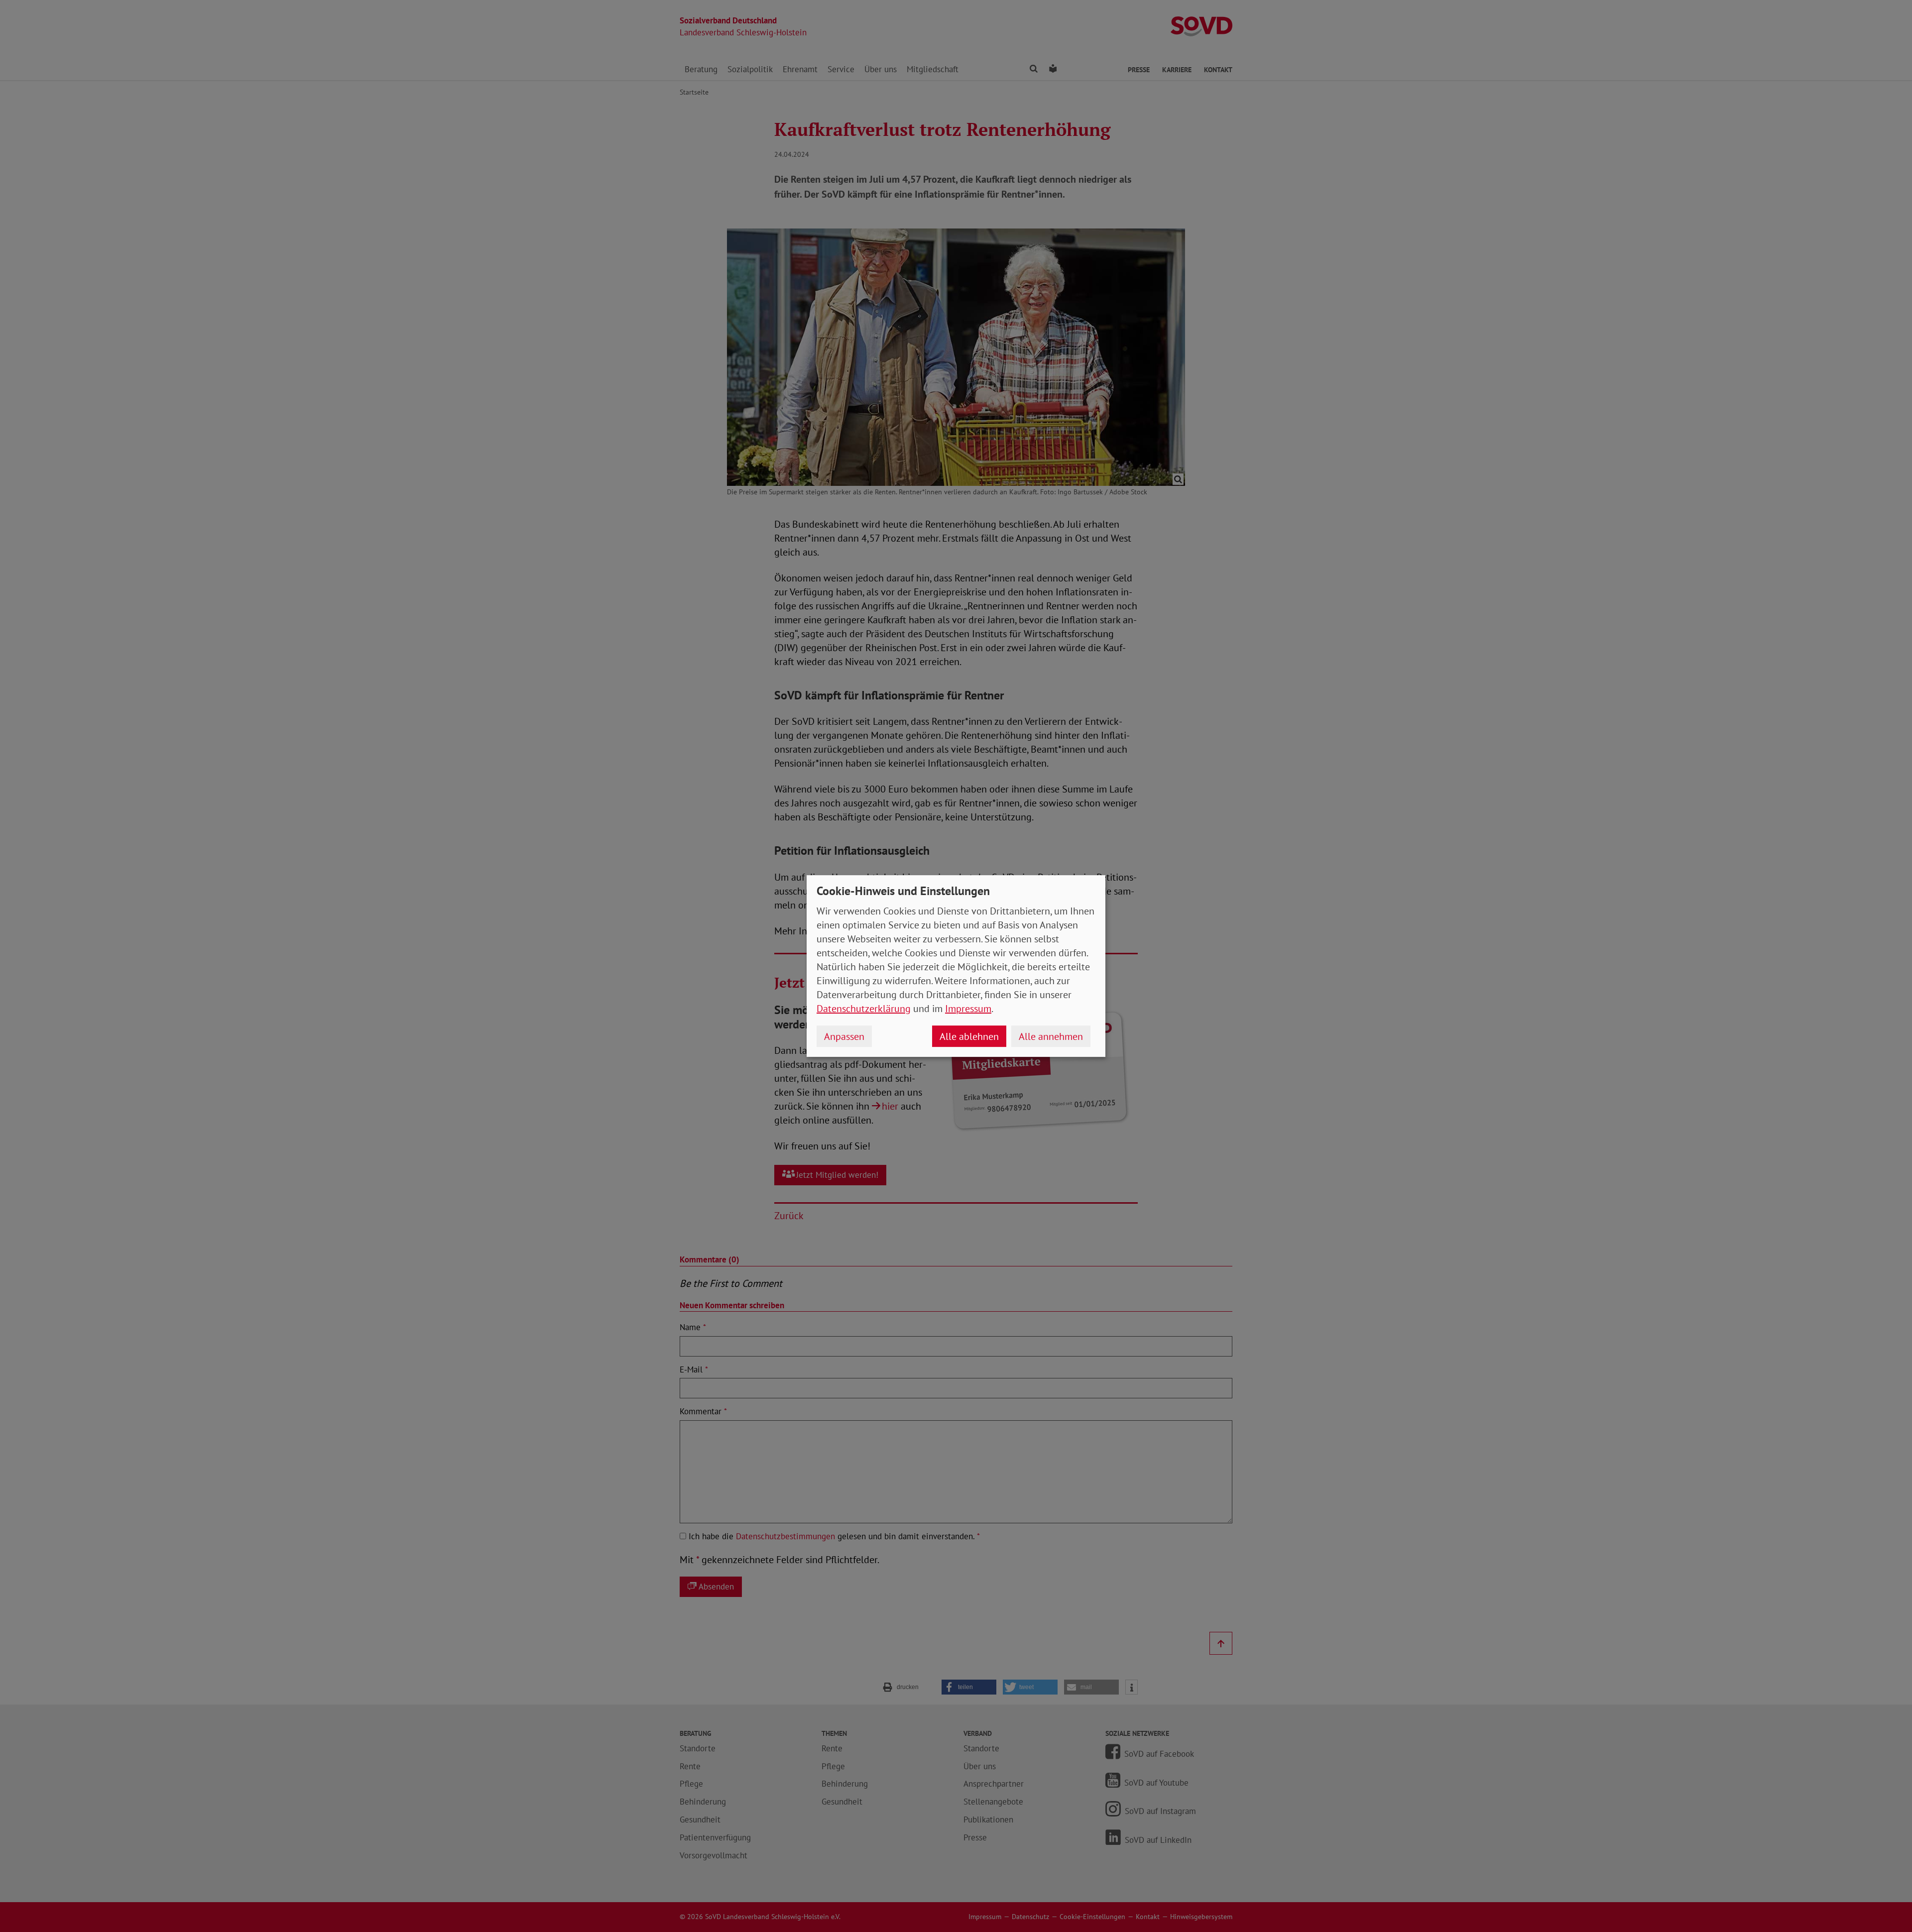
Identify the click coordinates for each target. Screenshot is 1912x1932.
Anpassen (844, 1036)
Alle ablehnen (969, 1036)
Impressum (968, 1009)
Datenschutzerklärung (864, 1009)
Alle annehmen (1051, 1036)
